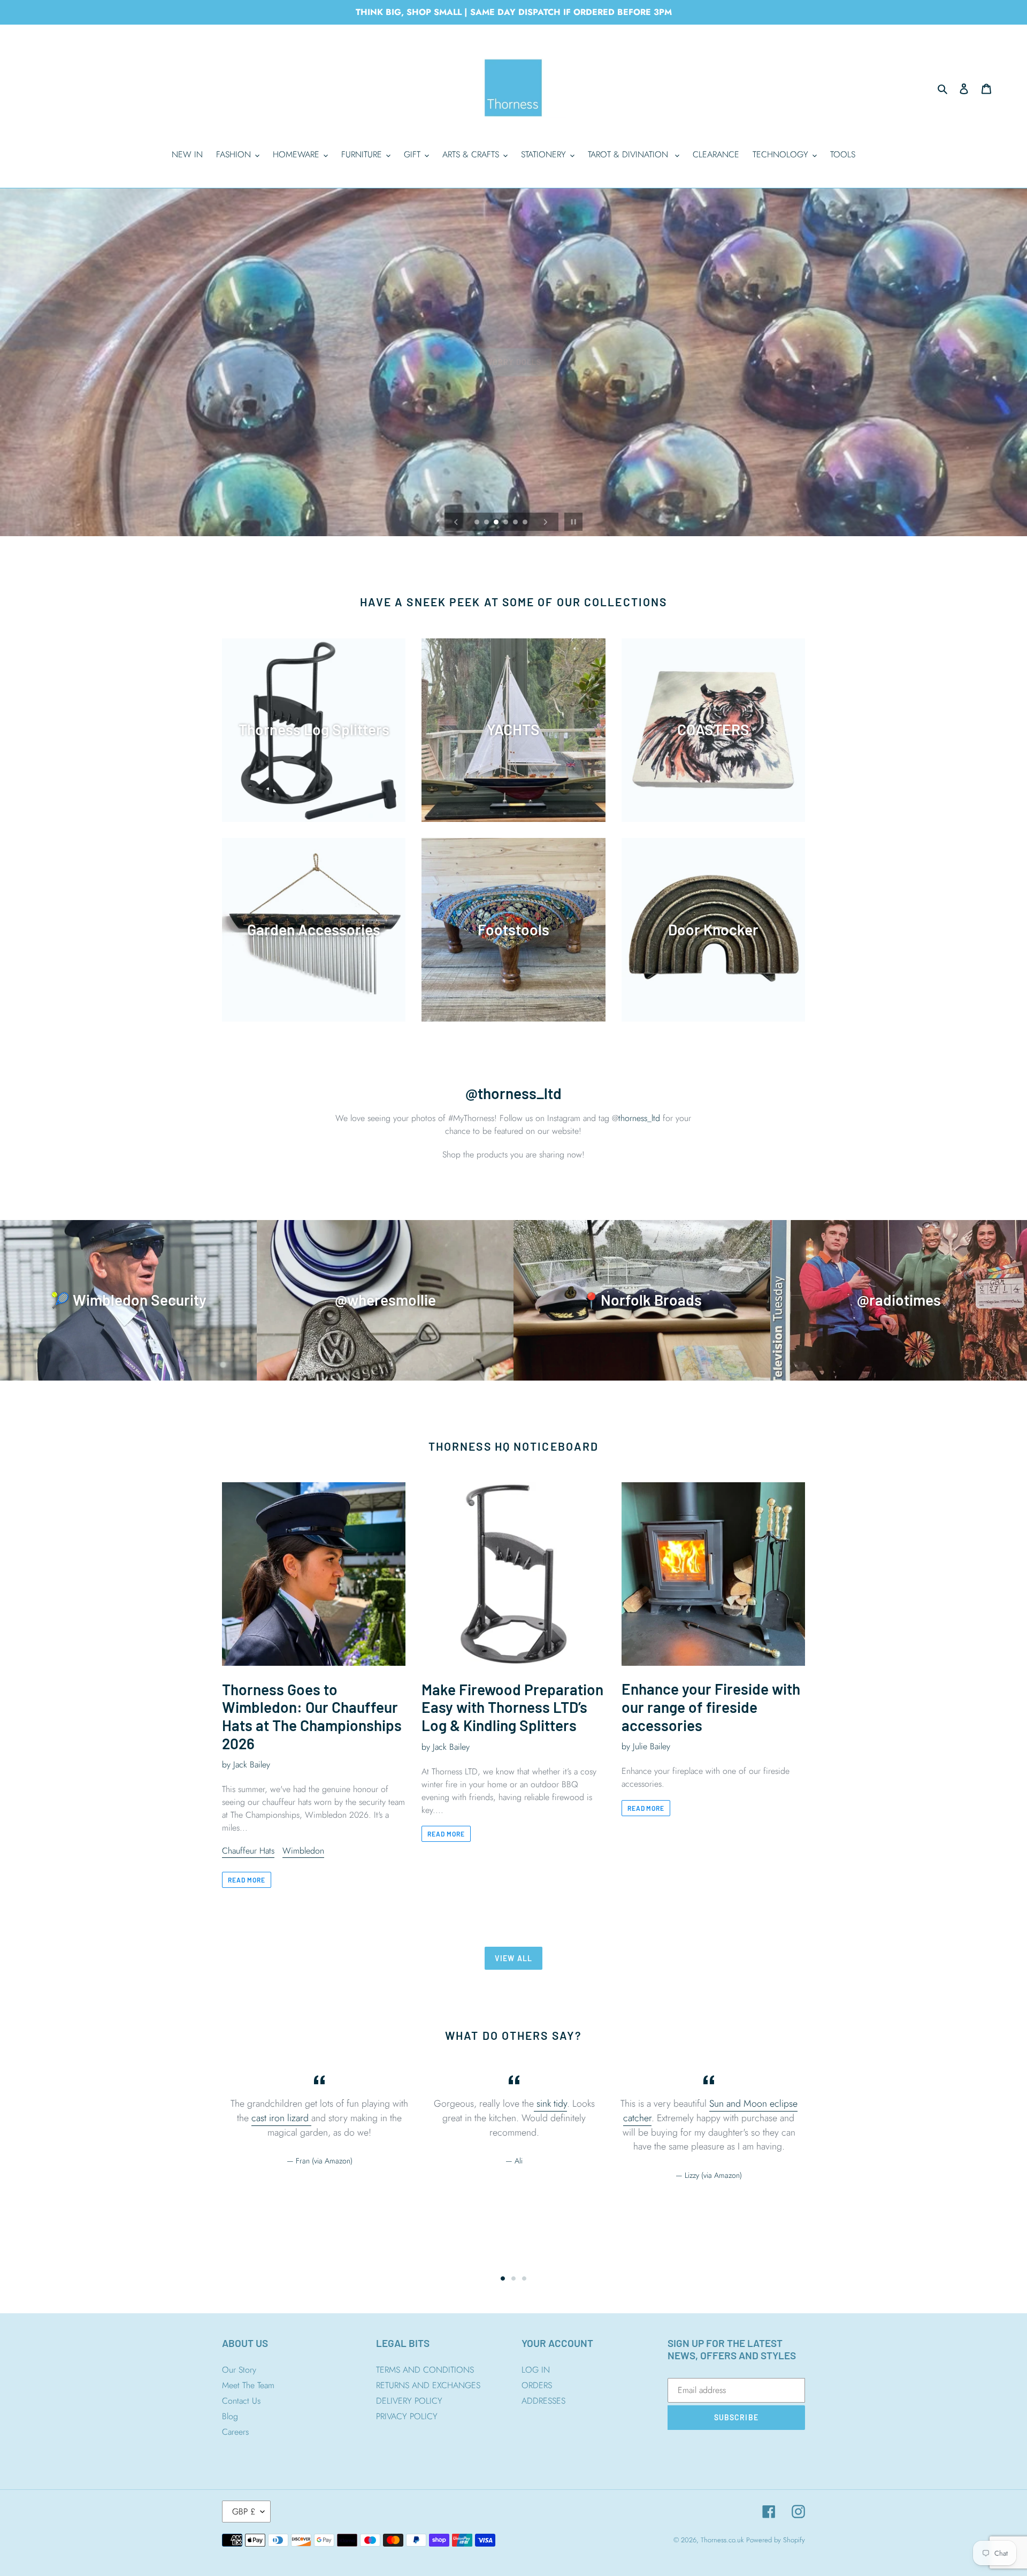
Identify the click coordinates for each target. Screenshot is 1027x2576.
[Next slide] (546, 522)
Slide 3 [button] (524, 2278)
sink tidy (550, 2104)
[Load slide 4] (507, 523)
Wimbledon (303, 1851)
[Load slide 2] (487, 523)
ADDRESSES (543, 2401)
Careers (235, 2432)
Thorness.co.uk (722, 2540)
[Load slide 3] (497, 523)
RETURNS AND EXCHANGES (428, 2385)
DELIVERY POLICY (409, 2401)
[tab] (503, 2278)
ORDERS (537, 2385)
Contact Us (241, 2401)
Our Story (239, 2370)
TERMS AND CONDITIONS (425, 2370)
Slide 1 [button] (503, 2278)
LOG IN (536, 2370)
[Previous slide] (456, 522)
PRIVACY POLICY (407, 2416)
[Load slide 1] (478, 523)
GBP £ (244, 2512)
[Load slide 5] (516, 523)
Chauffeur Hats (248, 1851)
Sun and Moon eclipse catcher (710, 2111)
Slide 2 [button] (513, 2278)
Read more (247, 1880)
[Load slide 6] (526, 523)
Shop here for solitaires (513, 392)
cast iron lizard (281, 2118)
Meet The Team (248, 2385)
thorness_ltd (639, 1118)
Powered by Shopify (776, 2540)
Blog (230, 2416)
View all (513, 1958)
